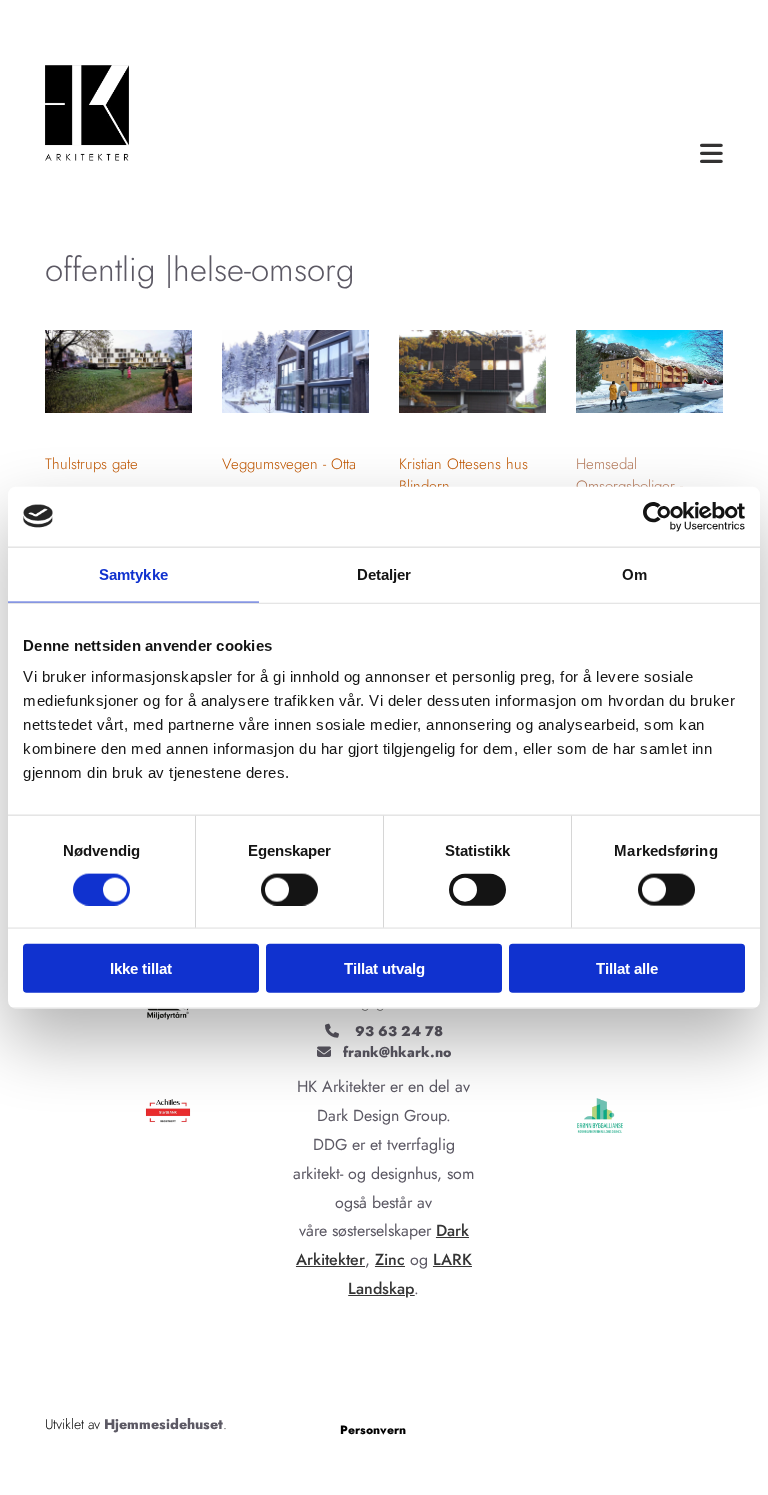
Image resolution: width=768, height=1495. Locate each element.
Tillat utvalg (384, 968)
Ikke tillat (141, 968)
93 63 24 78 (399, 1031)
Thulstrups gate (91, 464)
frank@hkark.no (397, 1052)
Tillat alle (627, 968)
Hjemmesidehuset (163, 1424)
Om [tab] (634, 573)
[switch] (289, 889)
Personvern (373, 1430)
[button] (452, 155)
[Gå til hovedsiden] (89, 117)
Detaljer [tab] (384, 573)
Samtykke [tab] (133, 573)
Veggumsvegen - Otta (289, 464)
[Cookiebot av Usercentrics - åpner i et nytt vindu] (657, 516)
